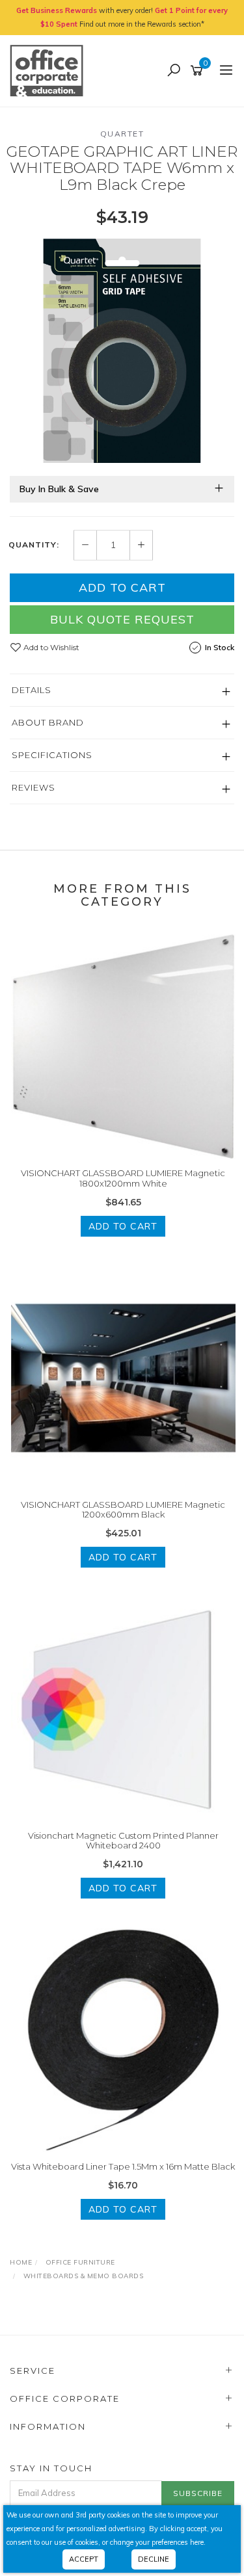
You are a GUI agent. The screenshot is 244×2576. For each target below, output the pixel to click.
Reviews (34, 787)
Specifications (52, 755)
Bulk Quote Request (122, 619)
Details (32, 690)
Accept (84, 2559)
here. (198, 2542)
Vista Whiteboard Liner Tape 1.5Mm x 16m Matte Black (123, 2166)
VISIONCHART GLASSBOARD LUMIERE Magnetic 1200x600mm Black (123, 1510)
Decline (154, 2559)
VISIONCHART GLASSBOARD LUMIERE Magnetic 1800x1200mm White (123, 1178)
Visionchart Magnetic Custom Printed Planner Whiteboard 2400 (123, 1841)
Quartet (122, 134)
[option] (122, 351)
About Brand (48, 722)
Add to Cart (122, 587)
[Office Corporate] (50, 70)
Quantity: (34, 545)
